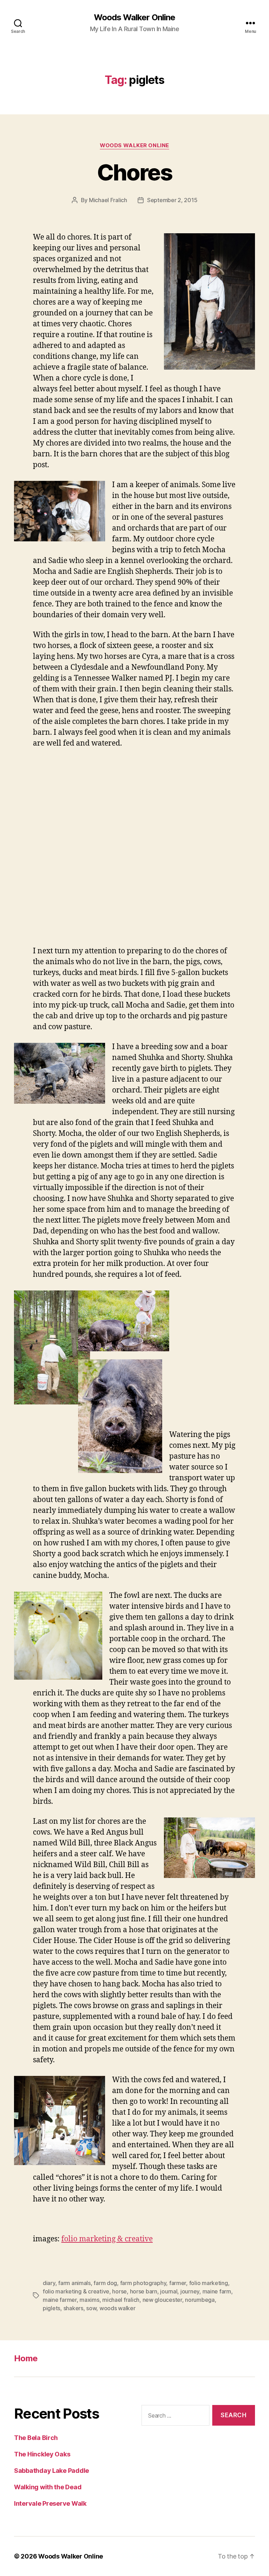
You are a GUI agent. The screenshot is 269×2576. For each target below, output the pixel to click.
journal (169, 2291)
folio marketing (209, 2283)
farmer (178, 2283)
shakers (73, 2308)
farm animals (74, 2283)
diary (49, 2283)
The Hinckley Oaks (42, 2454)
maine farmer (60, 2300)
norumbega (200, 2300)
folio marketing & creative (107, 2239)
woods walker (118, 2308)
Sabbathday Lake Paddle (51, 2471)
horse (119, 2291)
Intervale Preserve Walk (51, 2503)
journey (190, 2291)
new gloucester (162, 2300)
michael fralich (121, 2300)
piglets (51, 2308)
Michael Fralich (108, 200)
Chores (134, 172)
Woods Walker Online (134, 17)
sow (91, 2308)
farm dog (105, 2283)
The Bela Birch (36, 2438)
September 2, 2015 (172, 200)
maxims (89, 2300)
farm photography (143, 2283)
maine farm (217, 2291)
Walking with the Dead (48, 2487)
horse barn (144, 2291)
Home (26, 2358)
